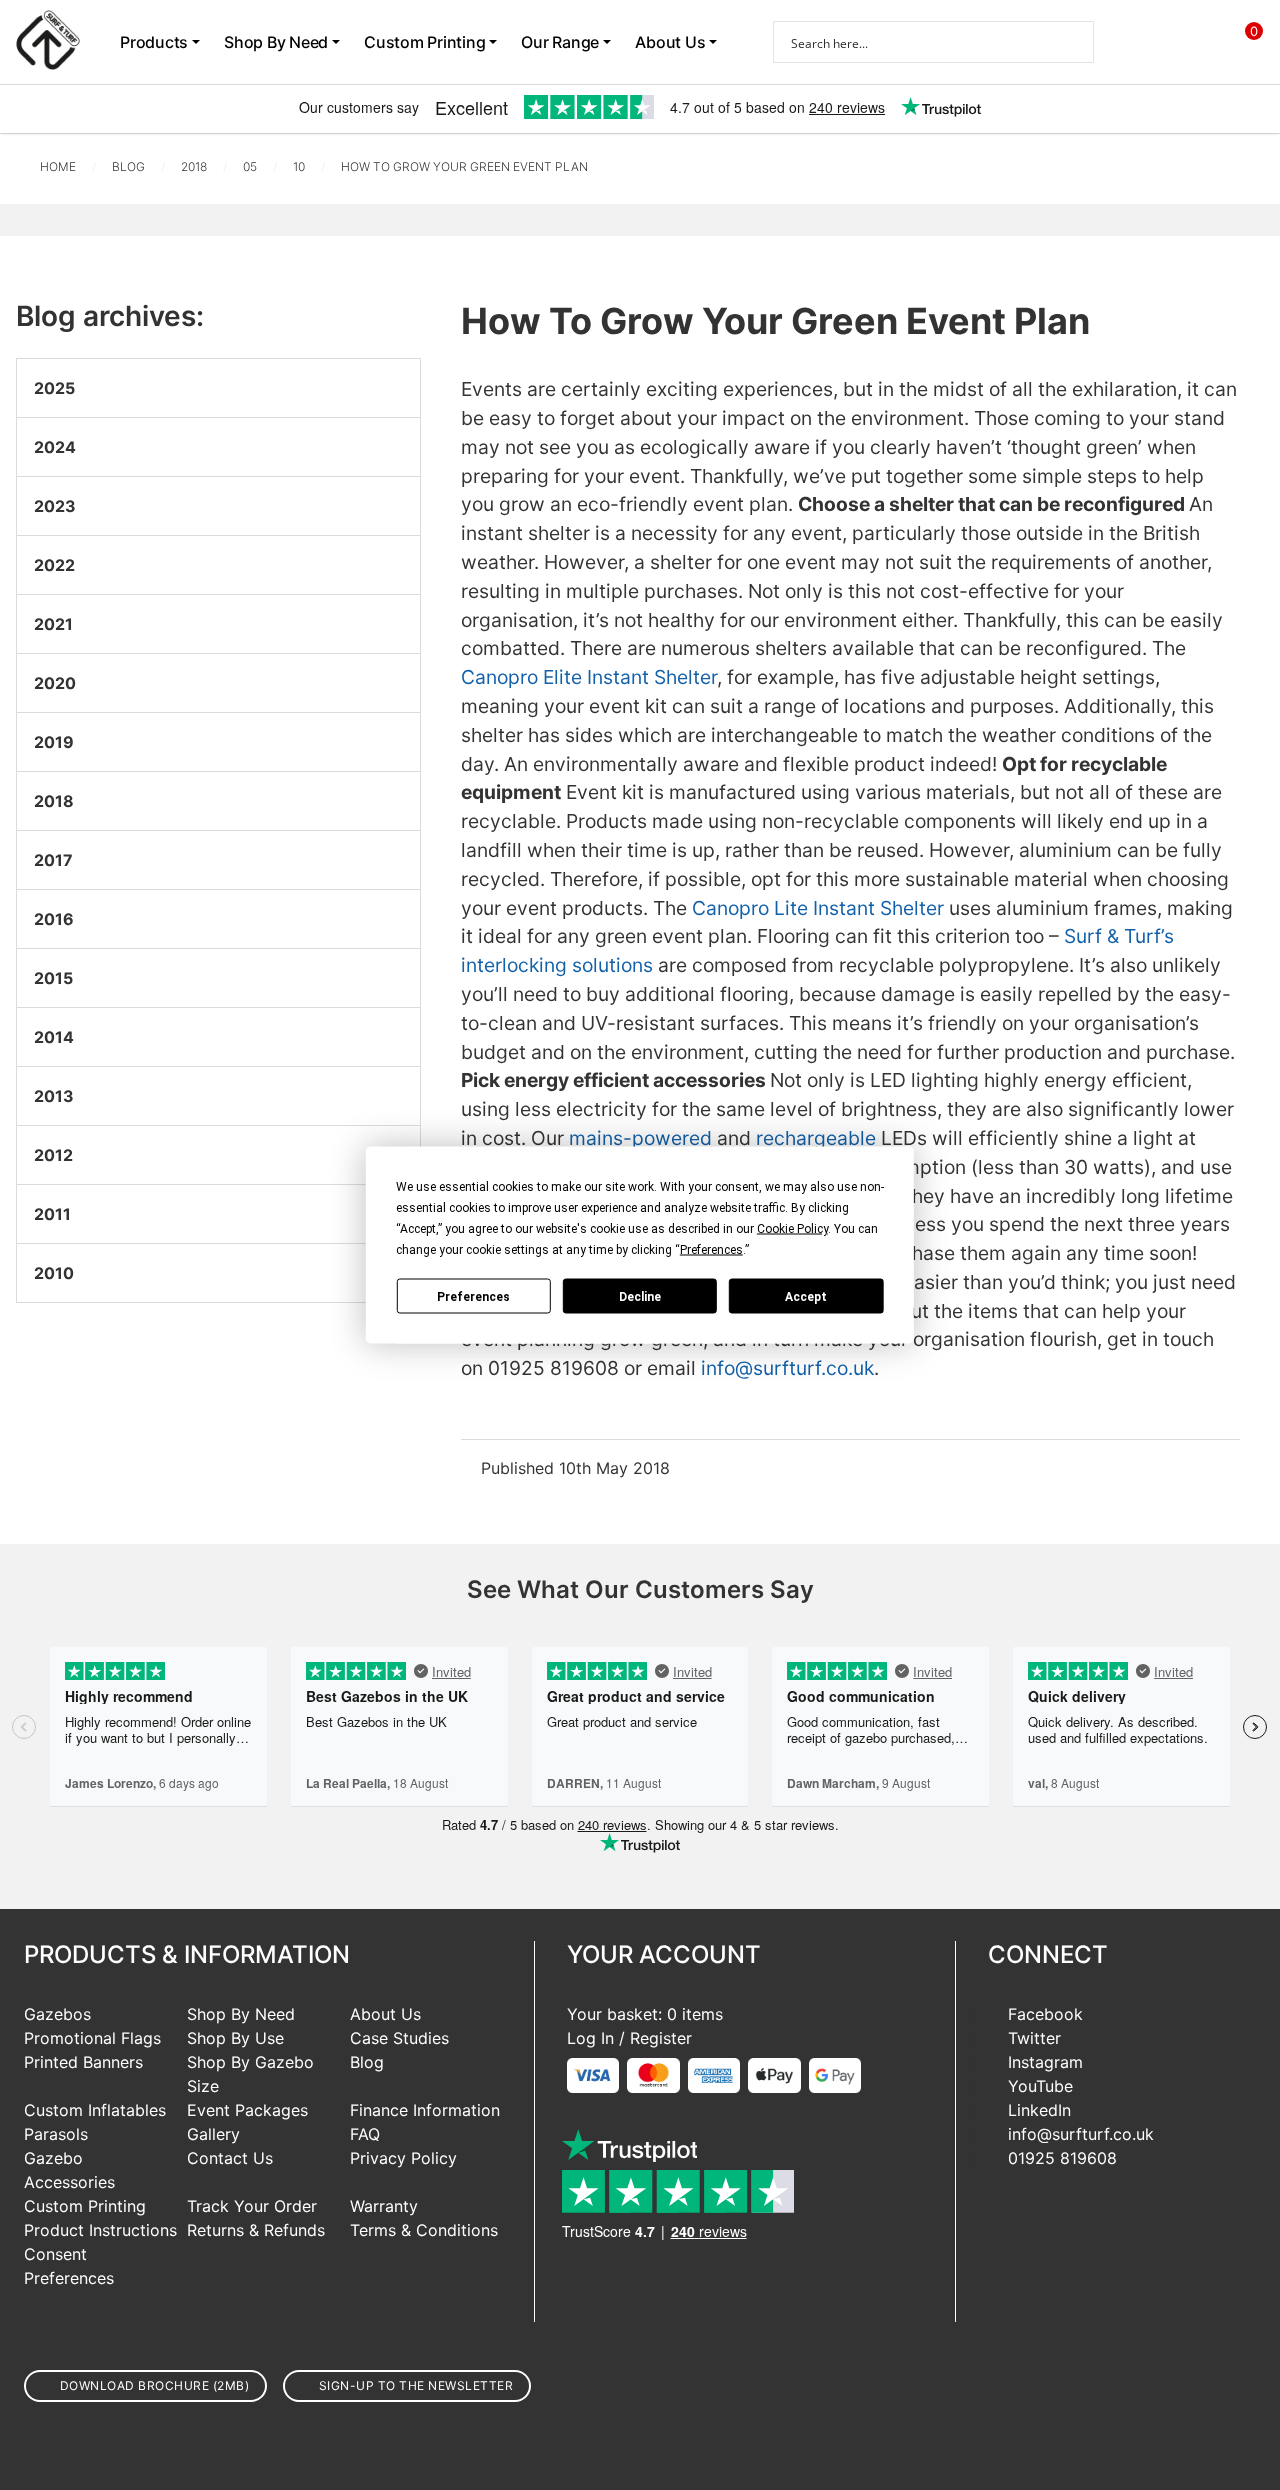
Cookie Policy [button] (792, 1229)
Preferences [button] (711, 1250)
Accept (806, 1296)
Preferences (473, 1296)
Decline (640, 1296)
